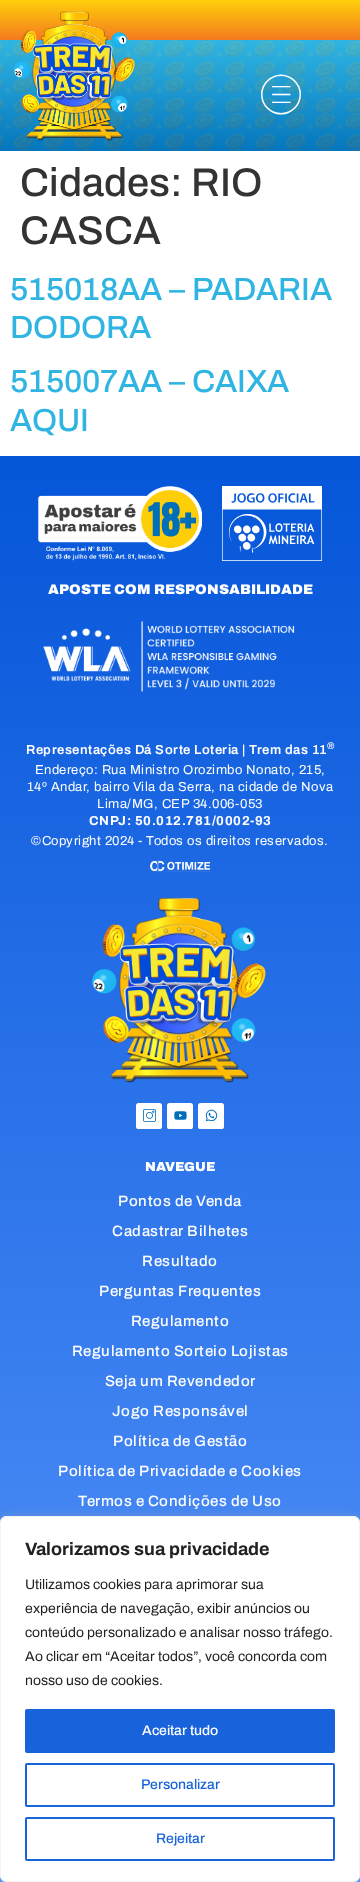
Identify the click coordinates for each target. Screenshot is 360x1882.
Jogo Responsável (180, 1411)
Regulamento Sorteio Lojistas (180, 1351)
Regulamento (180, 1321)
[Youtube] (180, 1116)
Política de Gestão (180, 1441)
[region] (180, 1699)
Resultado (180, 1261)
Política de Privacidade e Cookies (180, 1471)
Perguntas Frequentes (180, 1291)
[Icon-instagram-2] (149, 1116)
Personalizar (180, 1784)
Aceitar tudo (180, 1730)
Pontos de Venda (180, 1201)
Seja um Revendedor (180, 1381)
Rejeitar (180, 1838)
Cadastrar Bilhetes (180, 1231)
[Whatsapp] (211, 1116)
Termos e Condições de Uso (180, 1501)
